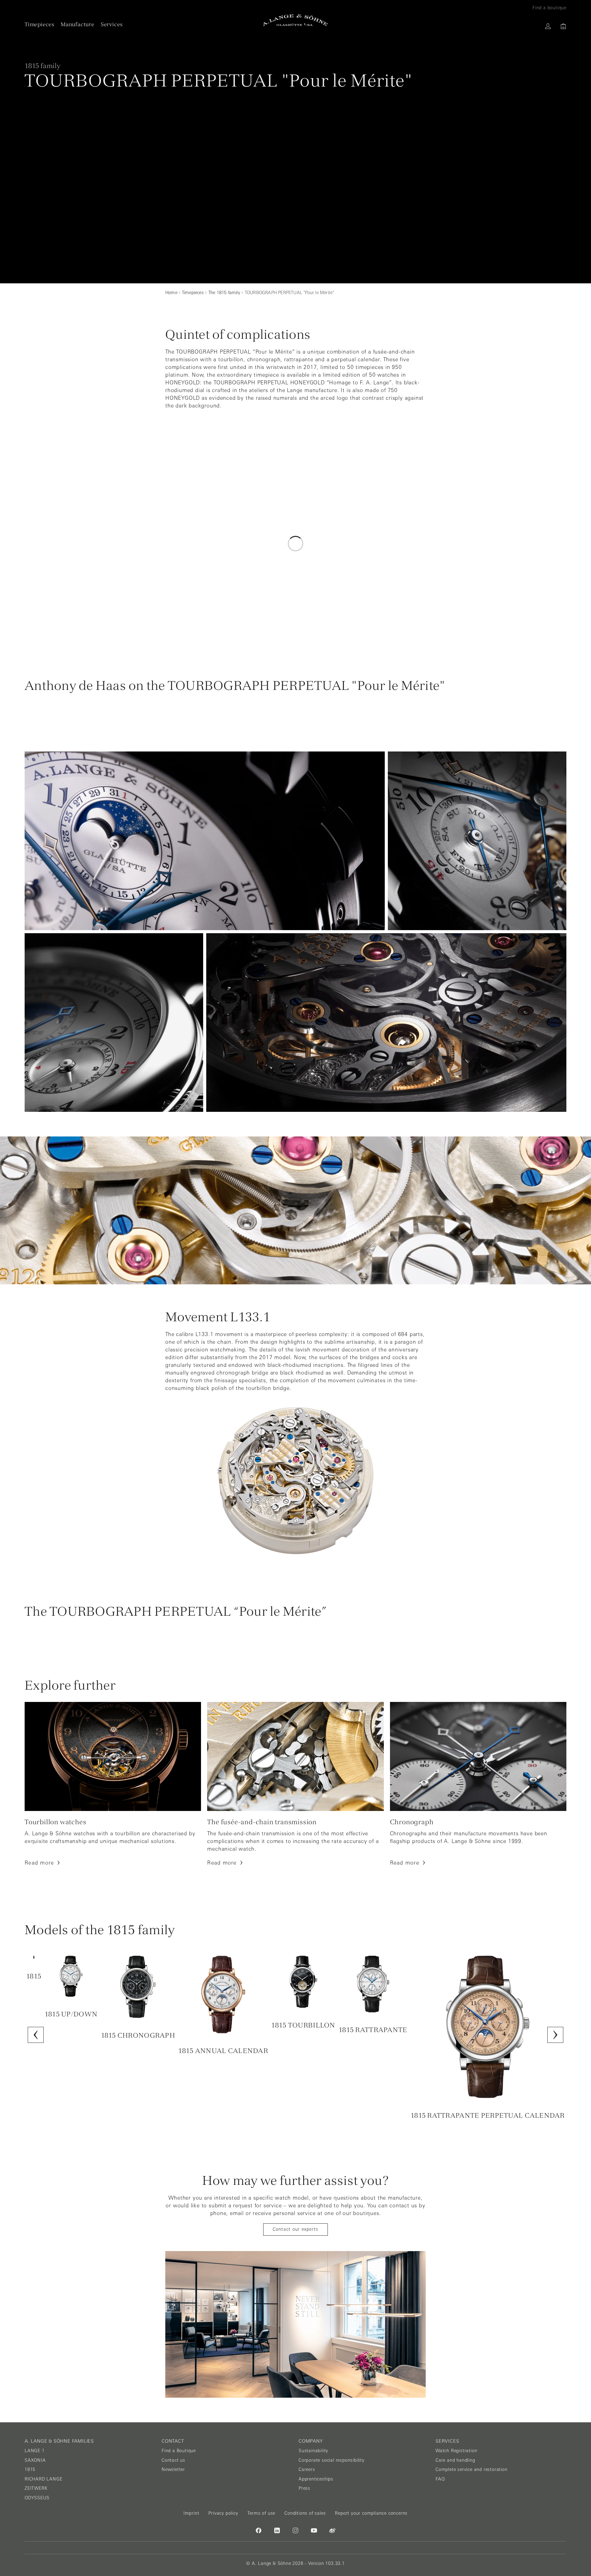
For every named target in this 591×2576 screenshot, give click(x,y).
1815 (30, 2469)
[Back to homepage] (295, 20)
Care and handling (455, 2460)
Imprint (191, 2513)
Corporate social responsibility (332, 2460)
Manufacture (78, 24)
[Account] (548, 26)
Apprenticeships (316, 2479)
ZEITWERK (36, 2488)
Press (304, 2488)
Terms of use (261, 2513)
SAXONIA (35, 2460)
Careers (307, 2469)
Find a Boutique (179, 2451)
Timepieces (40, 24)
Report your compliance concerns (371, 2513)
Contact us (173, 2460)
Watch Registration (456, 2451)
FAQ (440, 2479)
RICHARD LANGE (43, 2479)
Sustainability (313, 2451)
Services (112, 24)
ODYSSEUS (37, 2498)
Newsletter (173, 2469)
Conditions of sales (305, 2513)
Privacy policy (223, 2513)
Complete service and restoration (472, 2469)
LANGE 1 (35, 2451)
